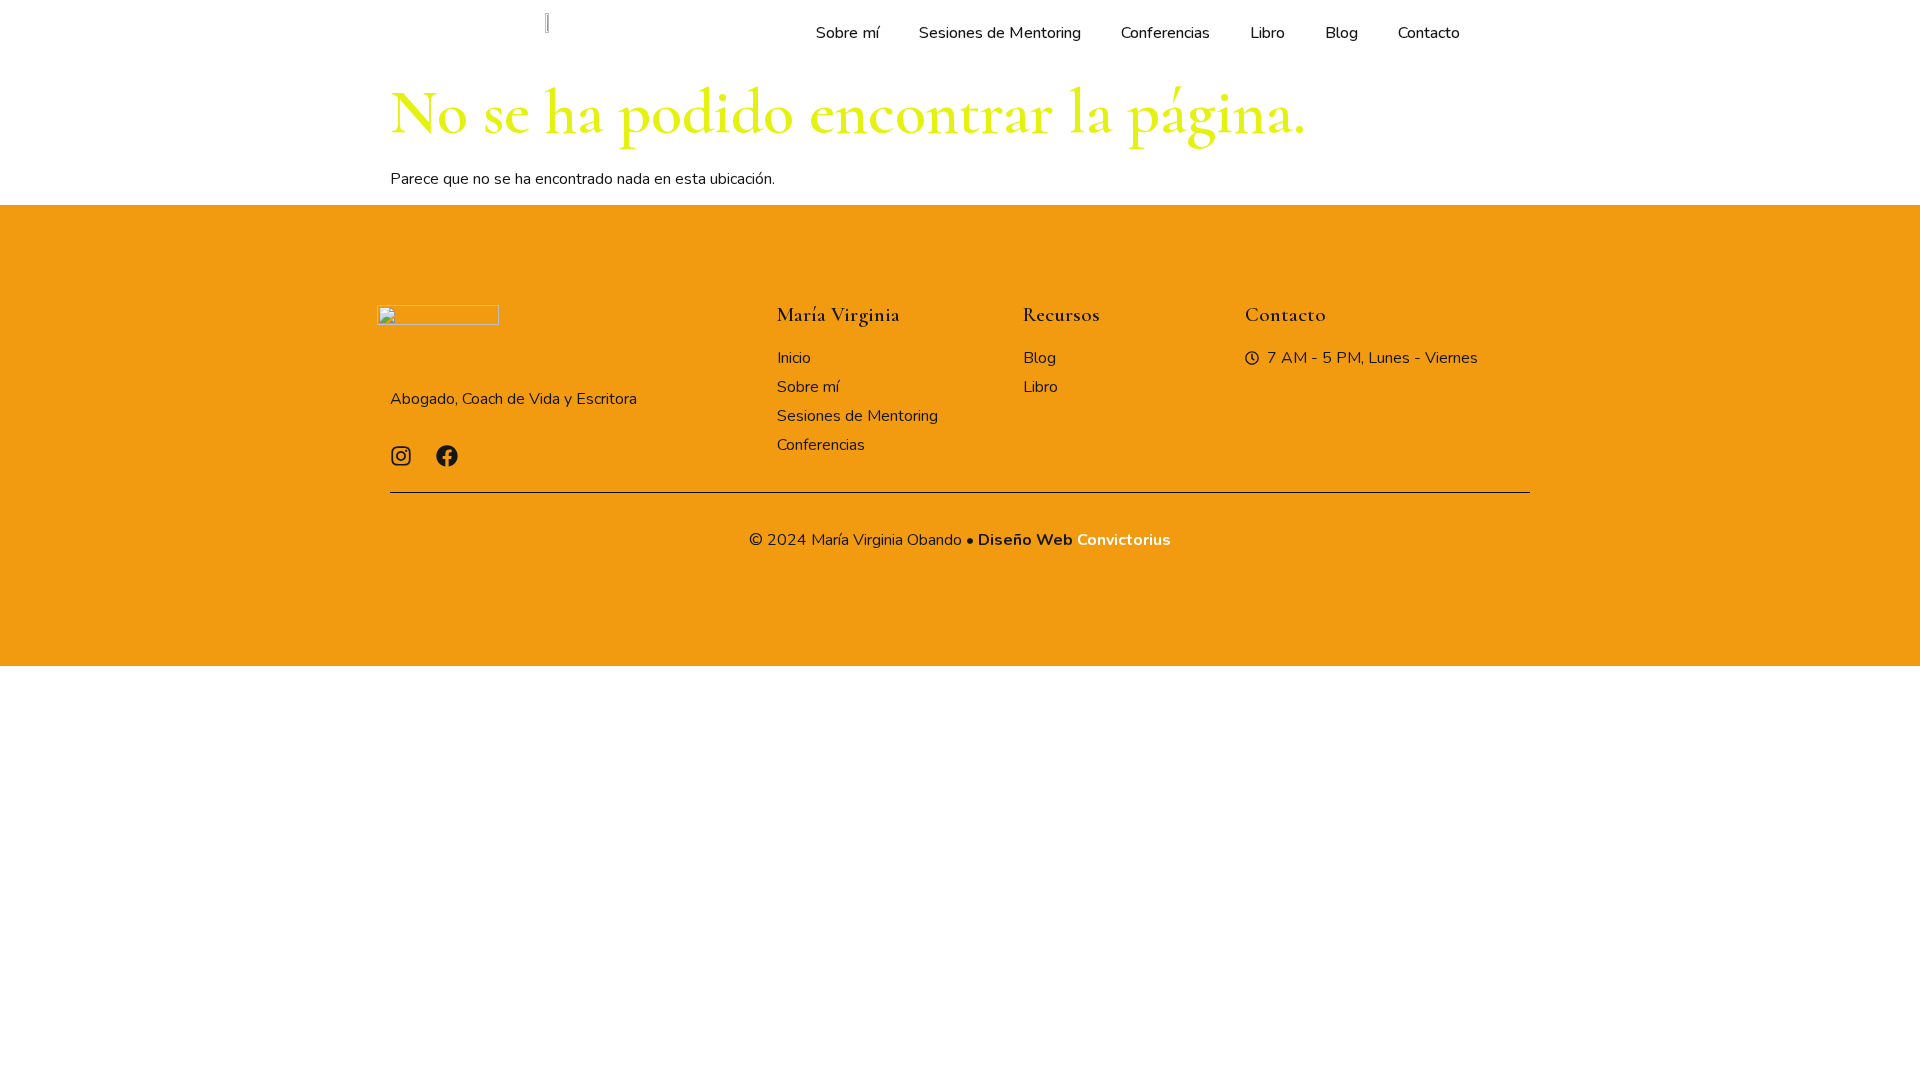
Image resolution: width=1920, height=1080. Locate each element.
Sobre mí (847, 33)
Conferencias (1165, 33)
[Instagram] (401, 456)
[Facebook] (447, 456)
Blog (1341, 33)
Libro (1267, 33)
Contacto (1429, 33)
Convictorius (1124, 540)
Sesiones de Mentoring (1000, 33)
